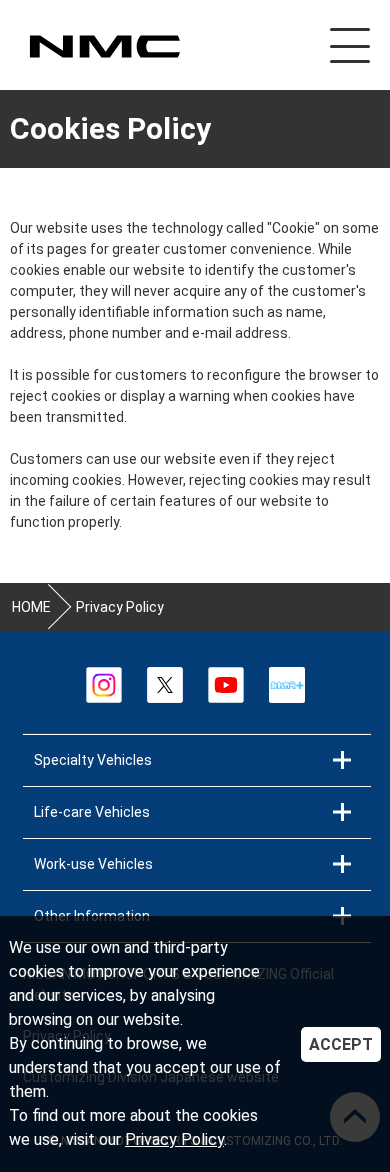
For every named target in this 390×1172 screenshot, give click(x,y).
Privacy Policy (174, 1139)
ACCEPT (341, 1044)
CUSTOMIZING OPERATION (104, 46)
